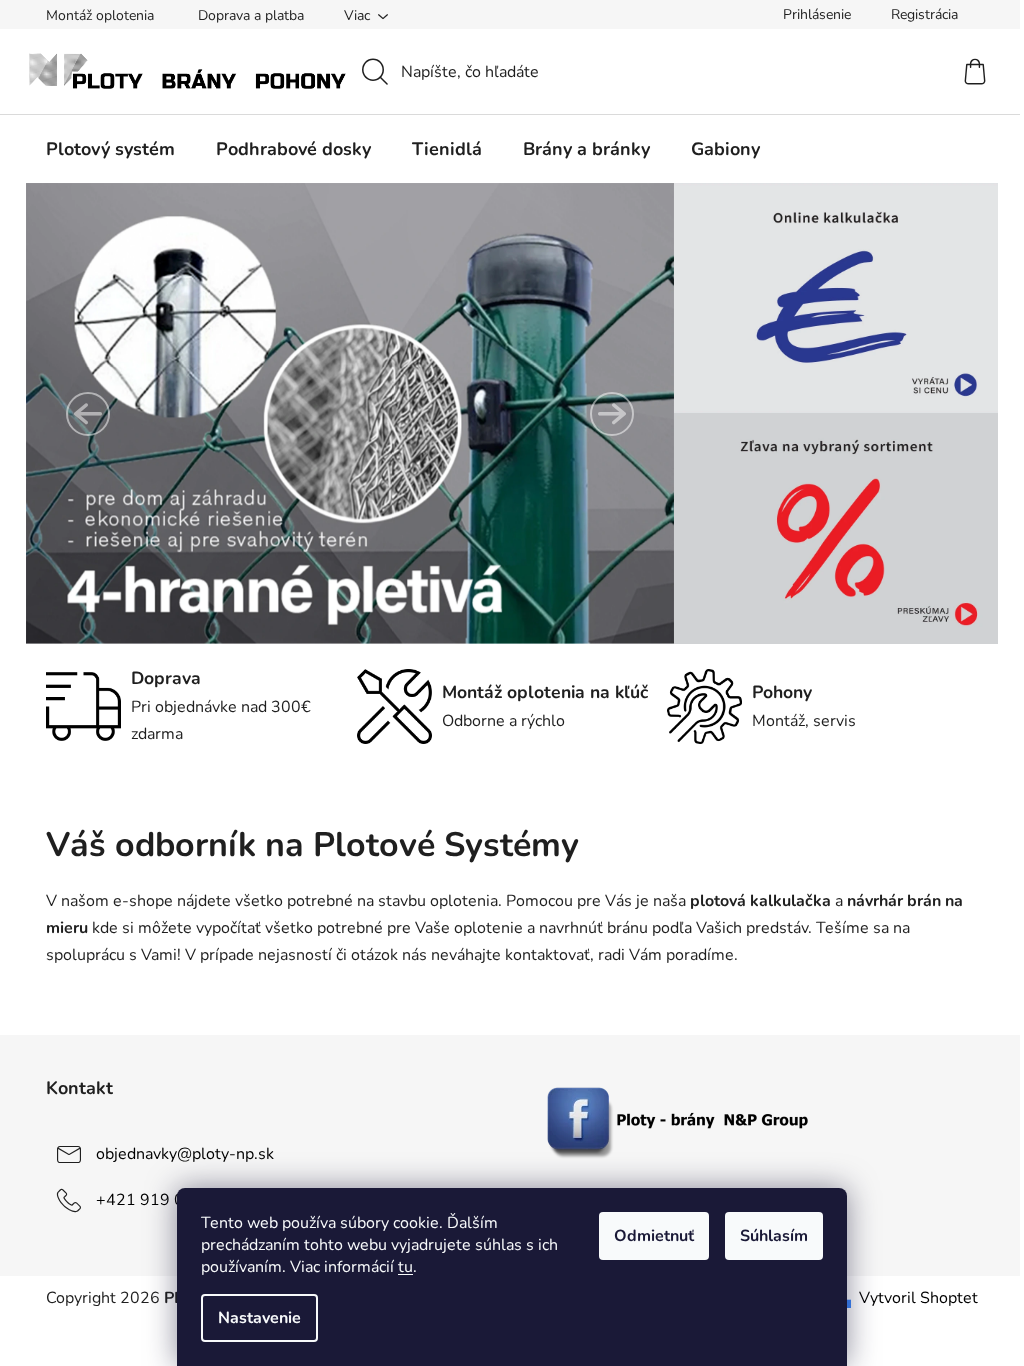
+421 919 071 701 (167, 1200)
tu (405, 1267)
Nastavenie (259, 1318)
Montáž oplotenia (100, 15)
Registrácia (924, 14)
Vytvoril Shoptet (918, 1298)
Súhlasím (774, 1236)
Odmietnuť (654, 1236)
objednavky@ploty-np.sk (185, 1154)
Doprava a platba (251, 15)
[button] (88, 414)
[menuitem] (110, 149)
